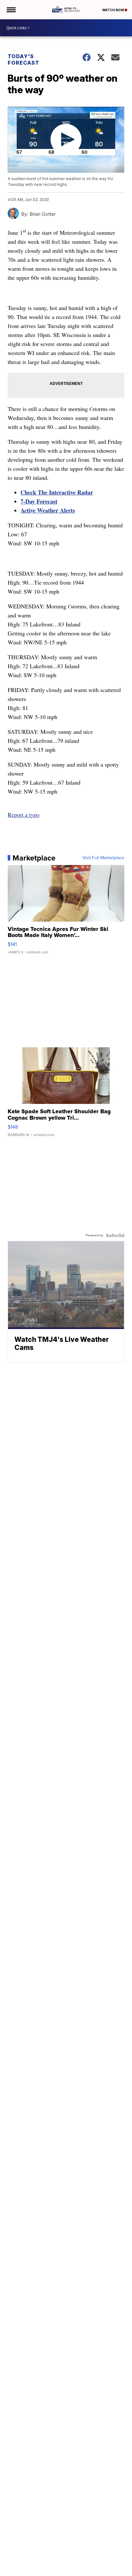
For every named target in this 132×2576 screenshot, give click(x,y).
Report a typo (24, 815)
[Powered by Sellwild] (115, 1235)
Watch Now (113, 10)
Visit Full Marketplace (103, 858)
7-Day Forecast (39, 501)
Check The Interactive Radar (57, 492)
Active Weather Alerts (48, 510)
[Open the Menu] (11, 10)
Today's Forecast (24, 59)
